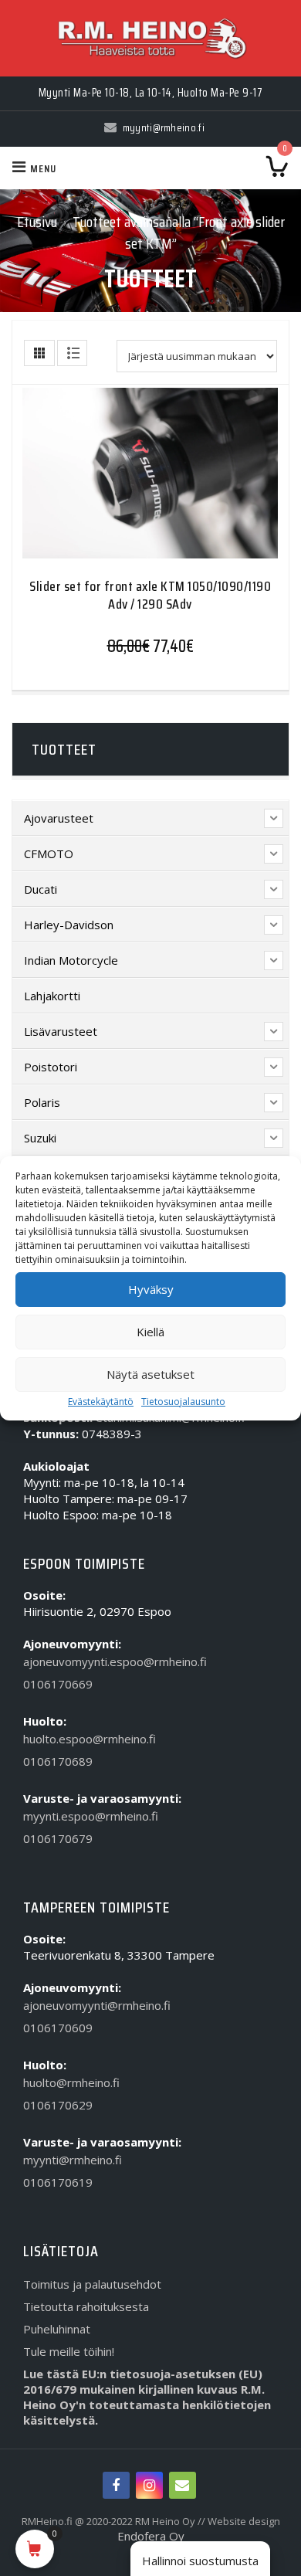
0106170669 (58, 1684)
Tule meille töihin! (69, 2351)
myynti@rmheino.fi (73, 2160)
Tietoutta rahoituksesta (86, 2306)
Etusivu (37, 222)
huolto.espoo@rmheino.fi (90, 1739)
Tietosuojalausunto (183, 1402)
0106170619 (58, 2182)
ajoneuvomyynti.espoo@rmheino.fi (115, 1661)
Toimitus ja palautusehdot (92, 2284)
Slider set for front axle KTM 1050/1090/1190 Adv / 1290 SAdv (150, 595)
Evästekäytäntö (101, 1402)
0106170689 (58, 1761)
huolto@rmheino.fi (71, 2082)
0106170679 (58, 1838)
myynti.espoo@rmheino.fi (91, 1816)
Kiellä (150, 1332)
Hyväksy (151, 1289)
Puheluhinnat (57, 2329)
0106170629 (58, 2105)
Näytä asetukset (150, 1374)
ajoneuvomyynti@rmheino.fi (97, 2005)
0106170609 (58, 2028)
